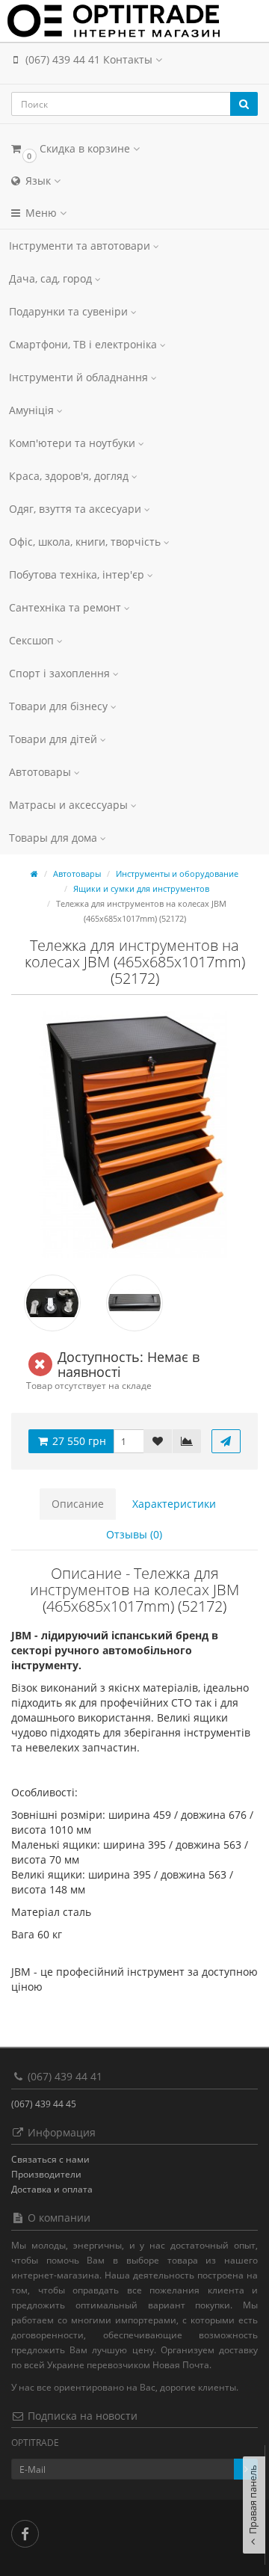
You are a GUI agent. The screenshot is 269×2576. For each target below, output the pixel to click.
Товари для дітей (55, 739)
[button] (134, 148)
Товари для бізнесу (60, 706)
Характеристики (174, 1504)
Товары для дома (55, 838)
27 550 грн (78, 1441)
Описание (78, 1504)
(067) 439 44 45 (44, 2104)
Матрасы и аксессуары (70, 805)
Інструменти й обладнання (80, 377)
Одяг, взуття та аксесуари (77, 509)
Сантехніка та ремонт (67, 607)
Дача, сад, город (52, 278)
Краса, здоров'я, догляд (70, 476)
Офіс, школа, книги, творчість (86, 542)
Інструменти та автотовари (81, 246)
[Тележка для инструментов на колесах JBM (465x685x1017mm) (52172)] (134, 1135)
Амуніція (33, 410)
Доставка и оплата (52, 2189)
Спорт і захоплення (61, 673)
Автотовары (41, 772)
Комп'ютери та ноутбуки (74, 443)
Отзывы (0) (134, 1534)
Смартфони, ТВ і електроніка (84, 344)
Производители (46, 2174)
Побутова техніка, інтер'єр (78, 574)
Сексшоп (33, 640)
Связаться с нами (50, 2159)
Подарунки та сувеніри (70, 311)
